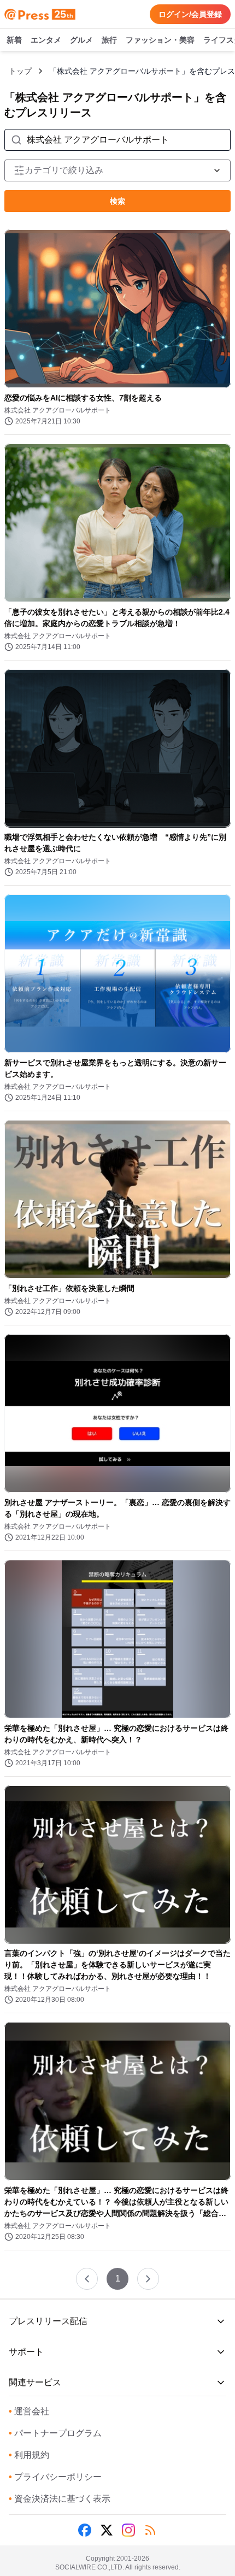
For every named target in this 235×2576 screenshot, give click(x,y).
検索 (117, 201)
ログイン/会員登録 (190, 14)
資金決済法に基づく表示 (60, 2499)
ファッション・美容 (160, 40)
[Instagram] (128, 2530)
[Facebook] (85, 2530)
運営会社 (29, 2411)
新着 (14, 40)
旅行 (109, 40)
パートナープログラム (55, 2433)
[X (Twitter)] (107, 2530)
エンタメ (46, 40)
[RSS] (150, 2530)
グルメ (81, 40)
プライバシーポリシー (55, 2477)
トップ (20, 71)
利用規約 (29, 2455)
